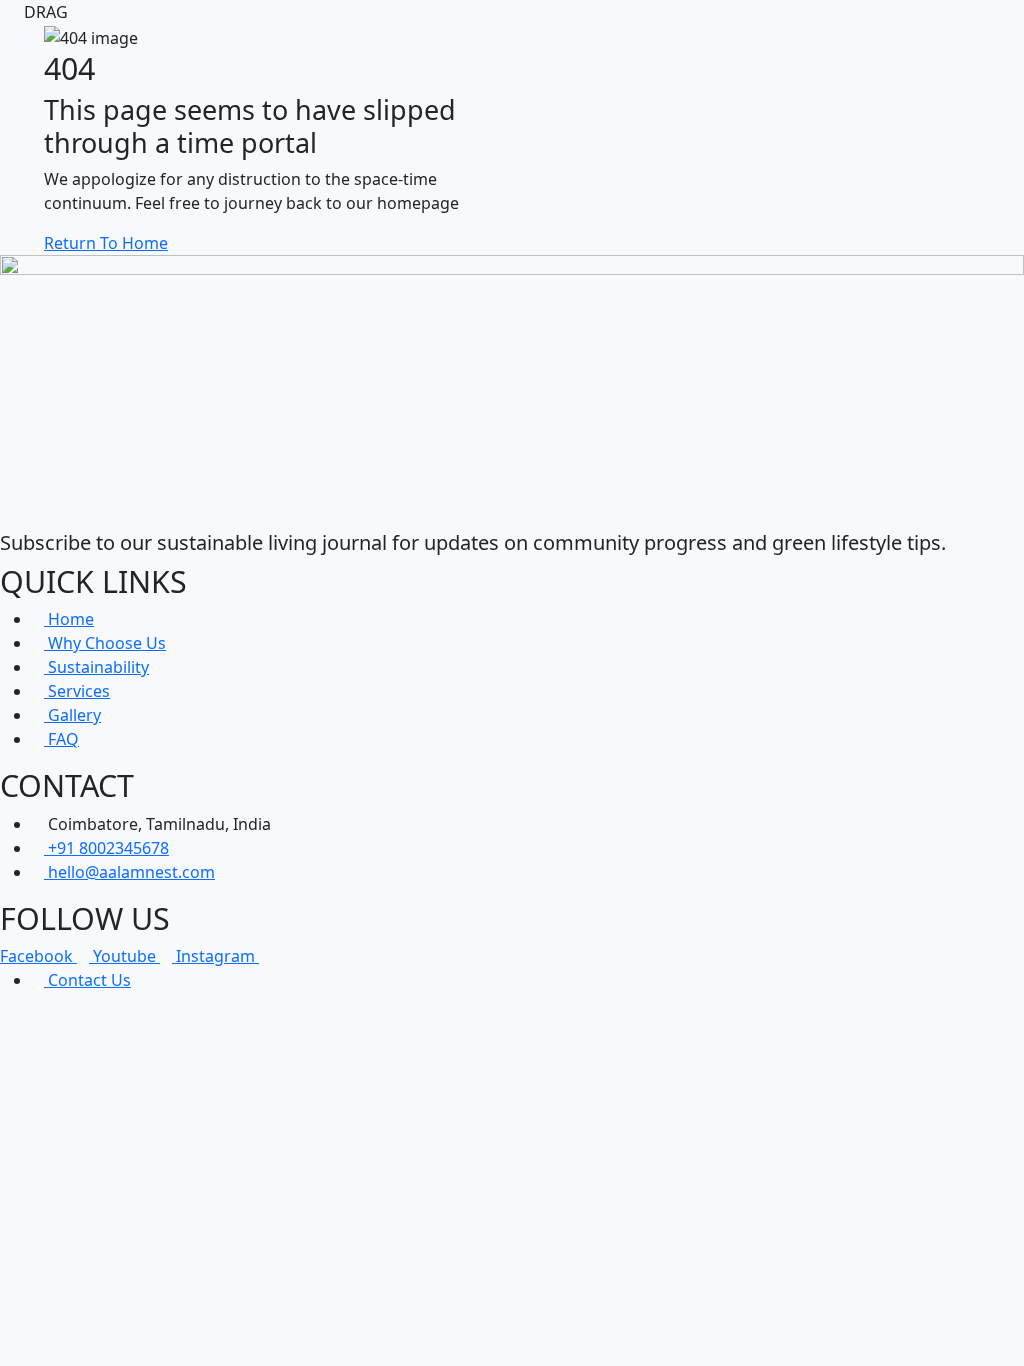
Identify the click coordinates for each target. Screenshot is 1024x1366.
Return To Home (106, 243)
